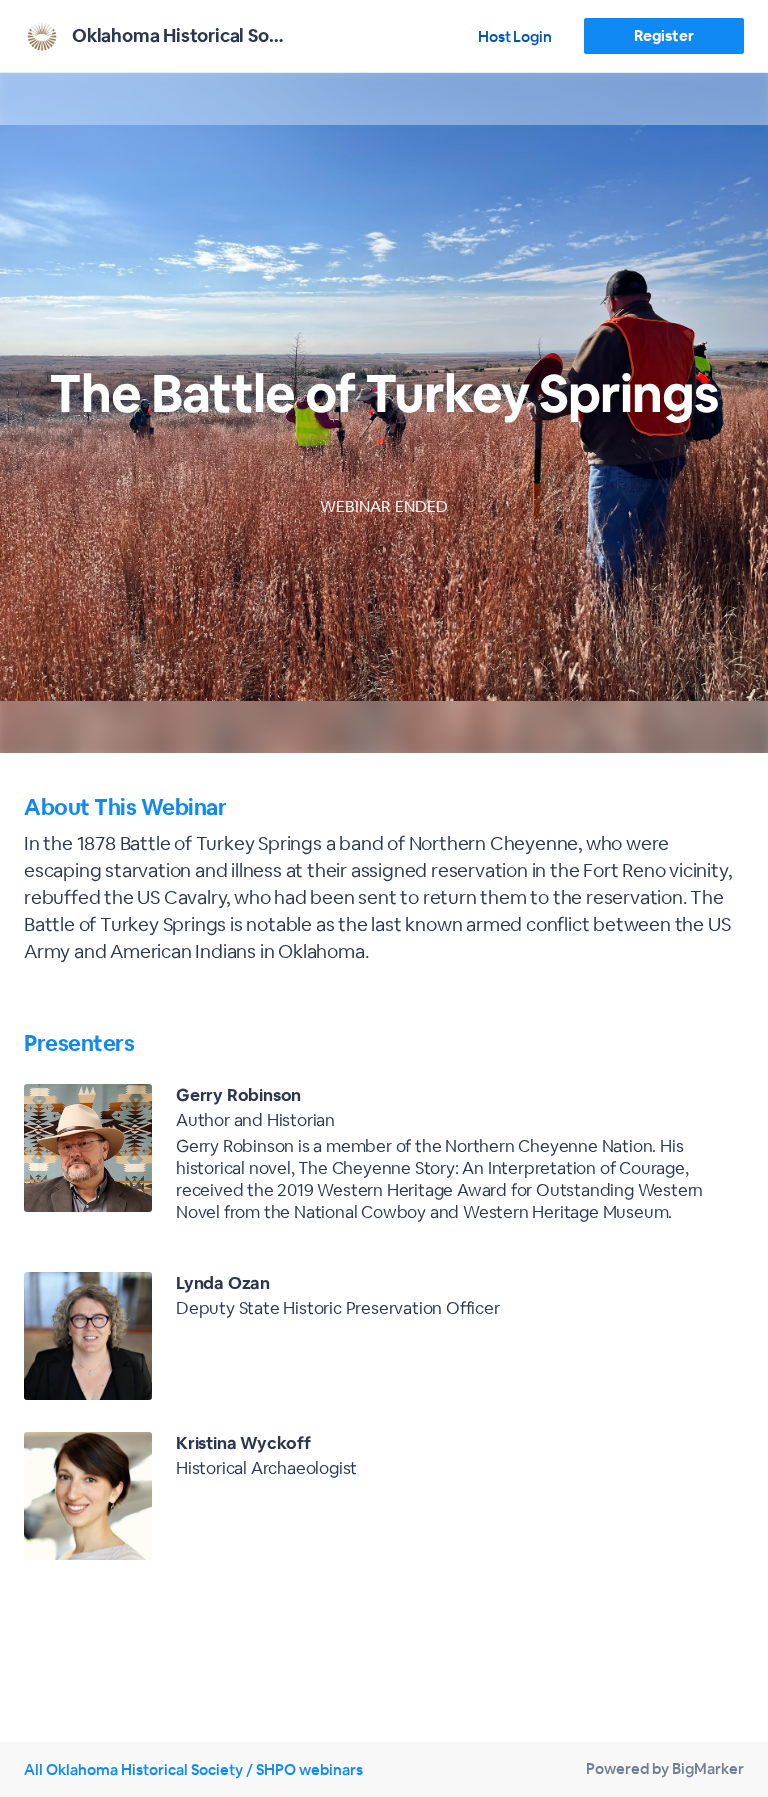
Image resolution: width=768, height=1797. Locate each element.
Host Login (515, 36)
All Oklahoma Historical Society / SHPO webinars (193, 1769)
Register (663, 35)
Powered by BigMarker (665, 1768)
